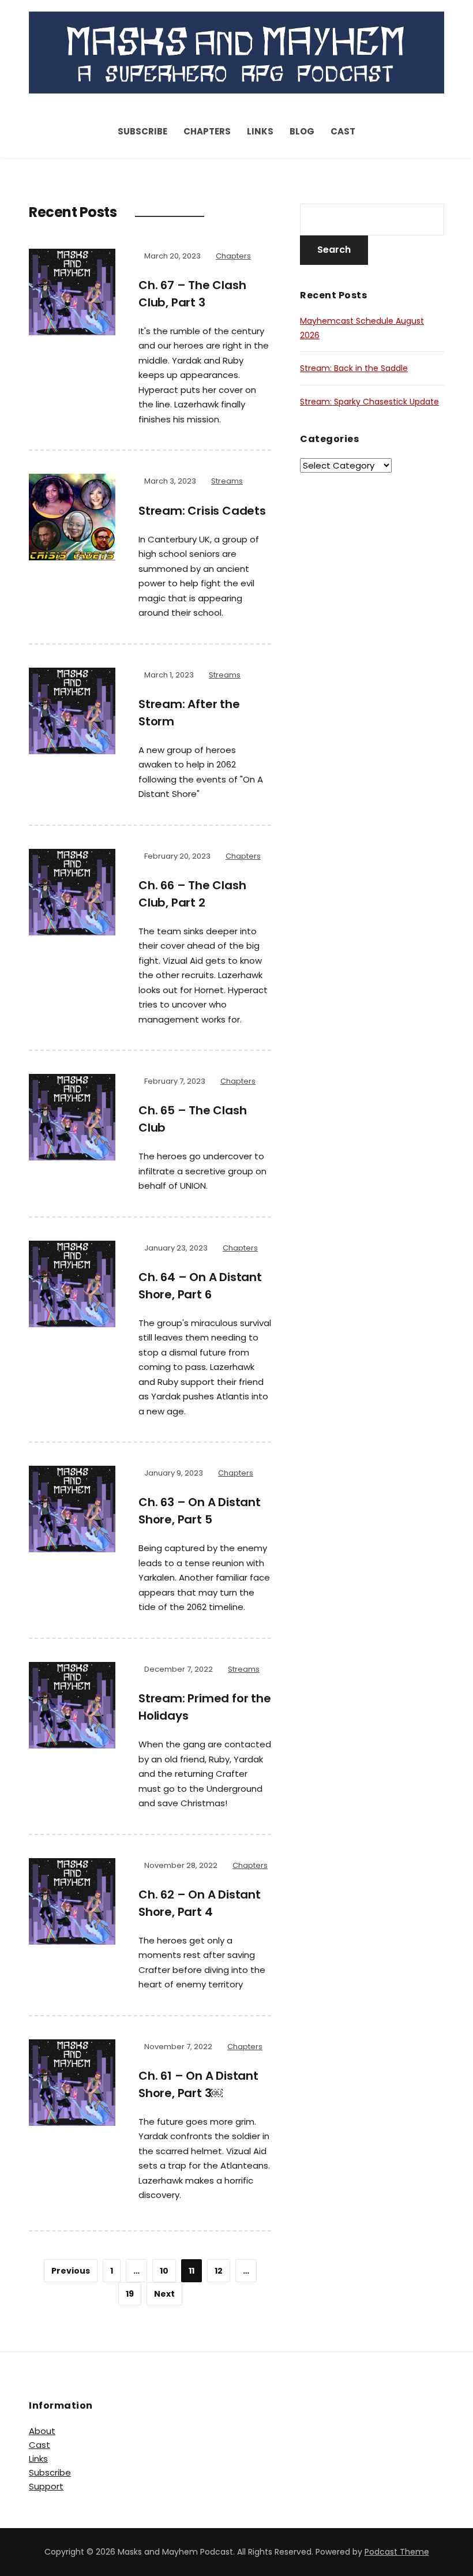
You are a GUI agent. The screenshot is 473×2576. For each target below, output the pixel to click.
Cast (343, 131)
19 (130, 2294)
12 (219, 2271)
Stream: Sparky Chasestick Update (369, 402)
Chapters (207, 131)
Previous (71, 2271)
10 (164, 2271)
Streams (227, 481)
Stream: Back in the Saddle (354, 368)
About (42, 2431)
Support (46, 2486)
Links (260, 131)
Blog (302, 131)
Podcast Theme (397, 2552)
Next (164, 2294)
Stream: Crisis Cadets (202, 511)
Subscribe (142, 131)
